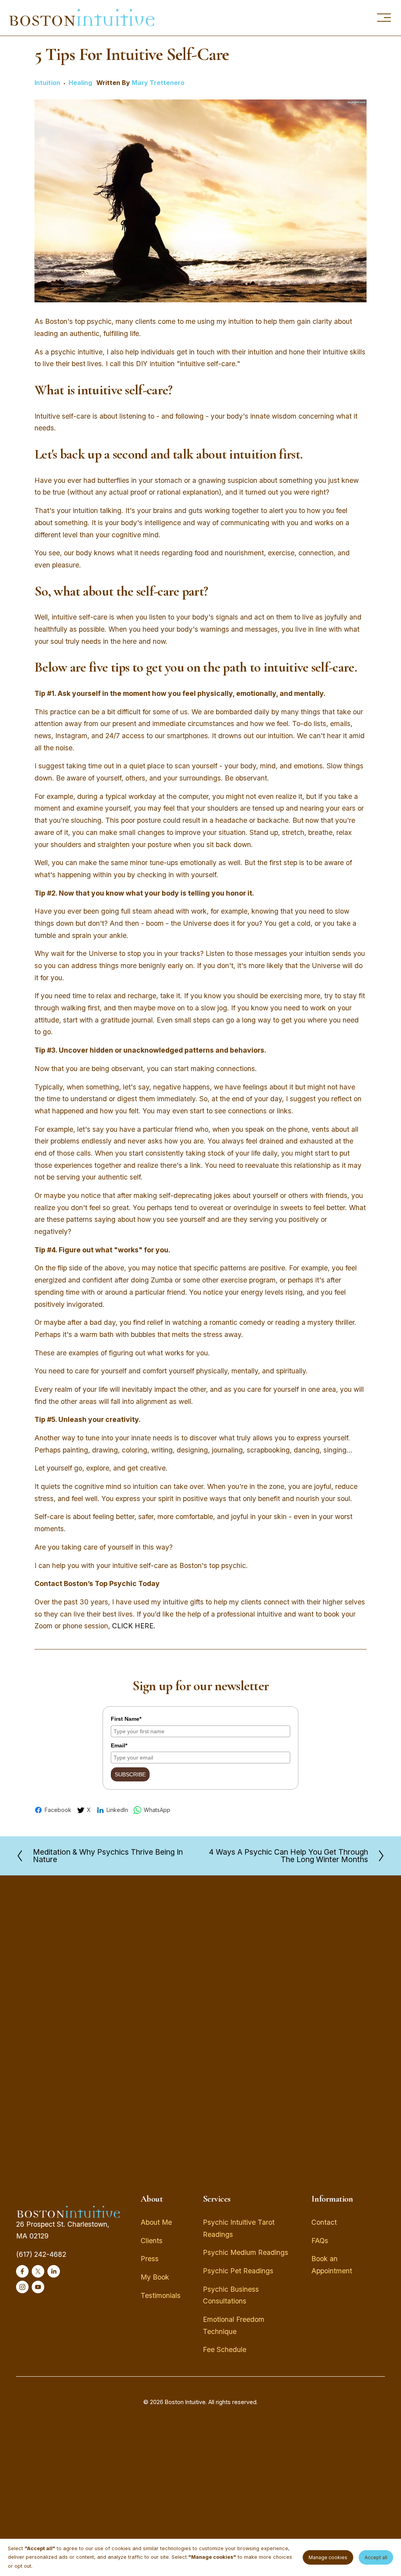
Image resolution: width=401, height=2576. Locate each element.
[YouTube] (38, 2287)
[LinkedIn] (54, 2271)
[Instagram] (22, 2287)
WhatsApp (157, 1810)
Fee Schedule (225, 2349)
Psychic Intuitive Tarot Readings (239, 2228)
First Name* (126, 1719)
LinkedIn (117, 1810)
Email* (119, 1745)
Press (150, 2259)
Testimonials (161, 2295)
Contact (324, 2222)
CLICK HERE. (134, 1626)
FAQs (320, 2241)
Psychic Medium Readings (246, 2252)
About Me (156, 2222)
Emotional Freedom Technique (234, 2325)
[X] (38, 2271)
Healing (80, 83)
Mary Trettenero (158, 83)
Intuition (47, 83)
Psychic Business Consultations (231, 2295)
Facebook (58, 1810)
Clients (152, 2241)
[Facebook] (22, 2271)
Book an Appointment (332, 2265)
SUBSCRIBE (130, 1774)
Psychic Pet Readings (238, 2271)
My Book (155, 2277)
